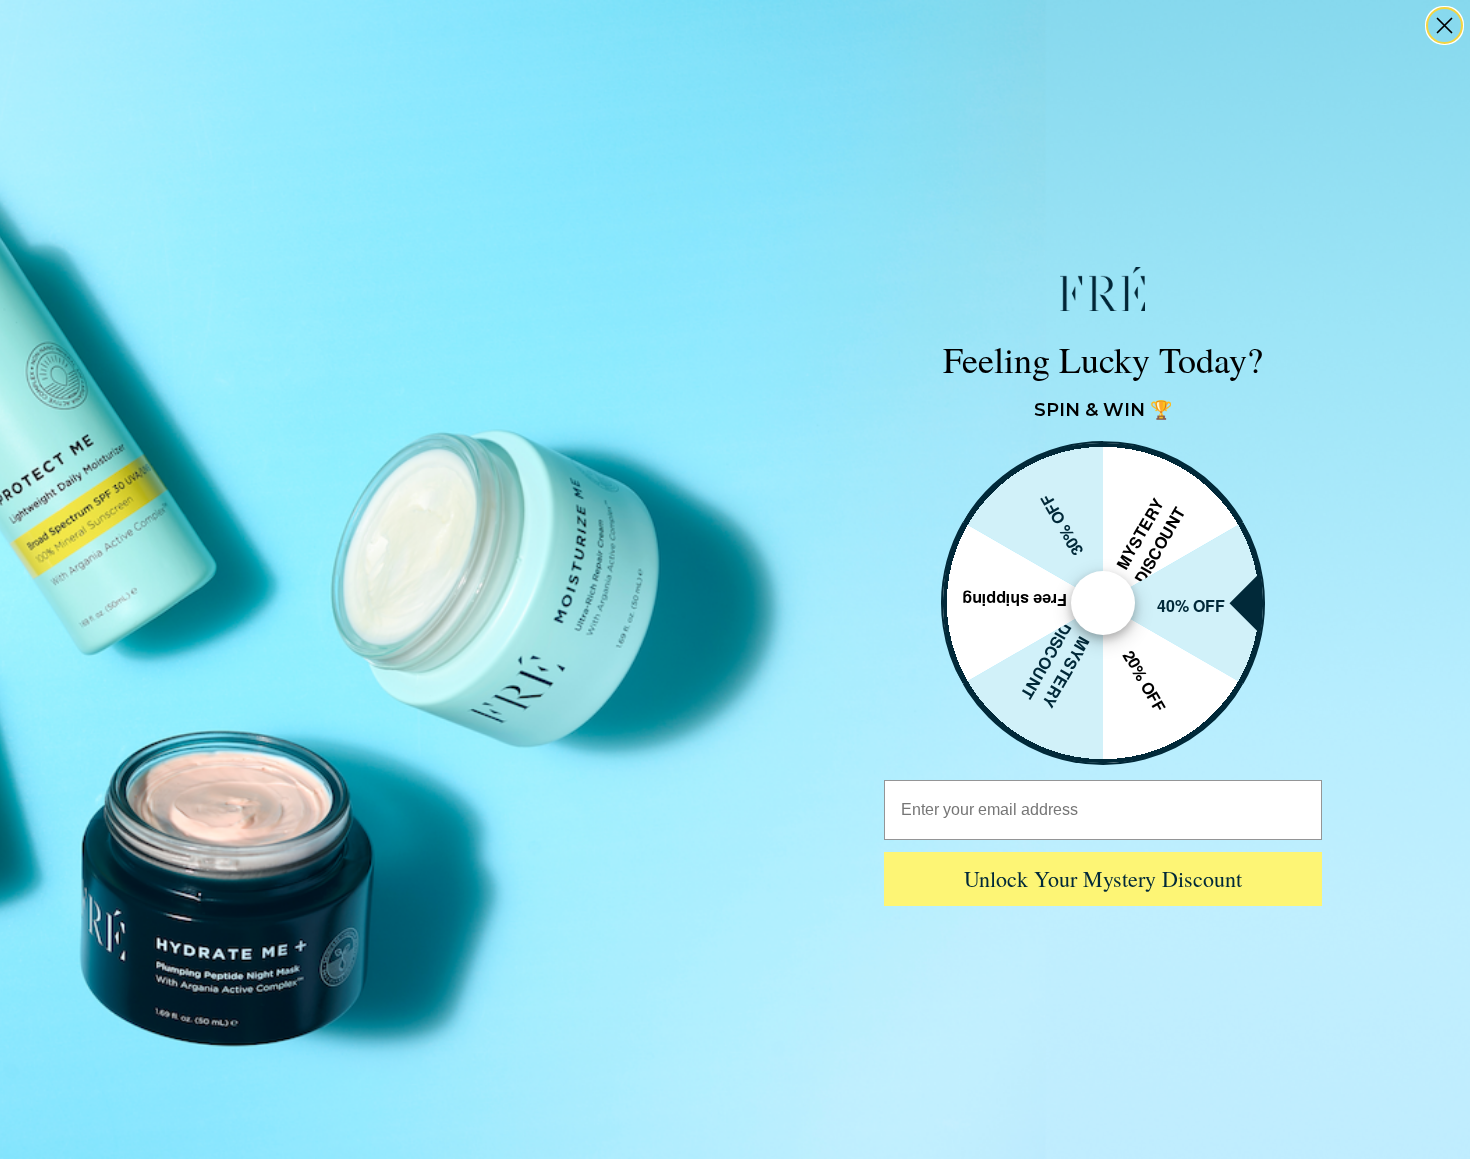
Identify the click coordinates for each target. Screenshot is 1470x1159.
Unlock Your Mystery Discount (1103, 878)
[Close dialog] (1444, 25)
